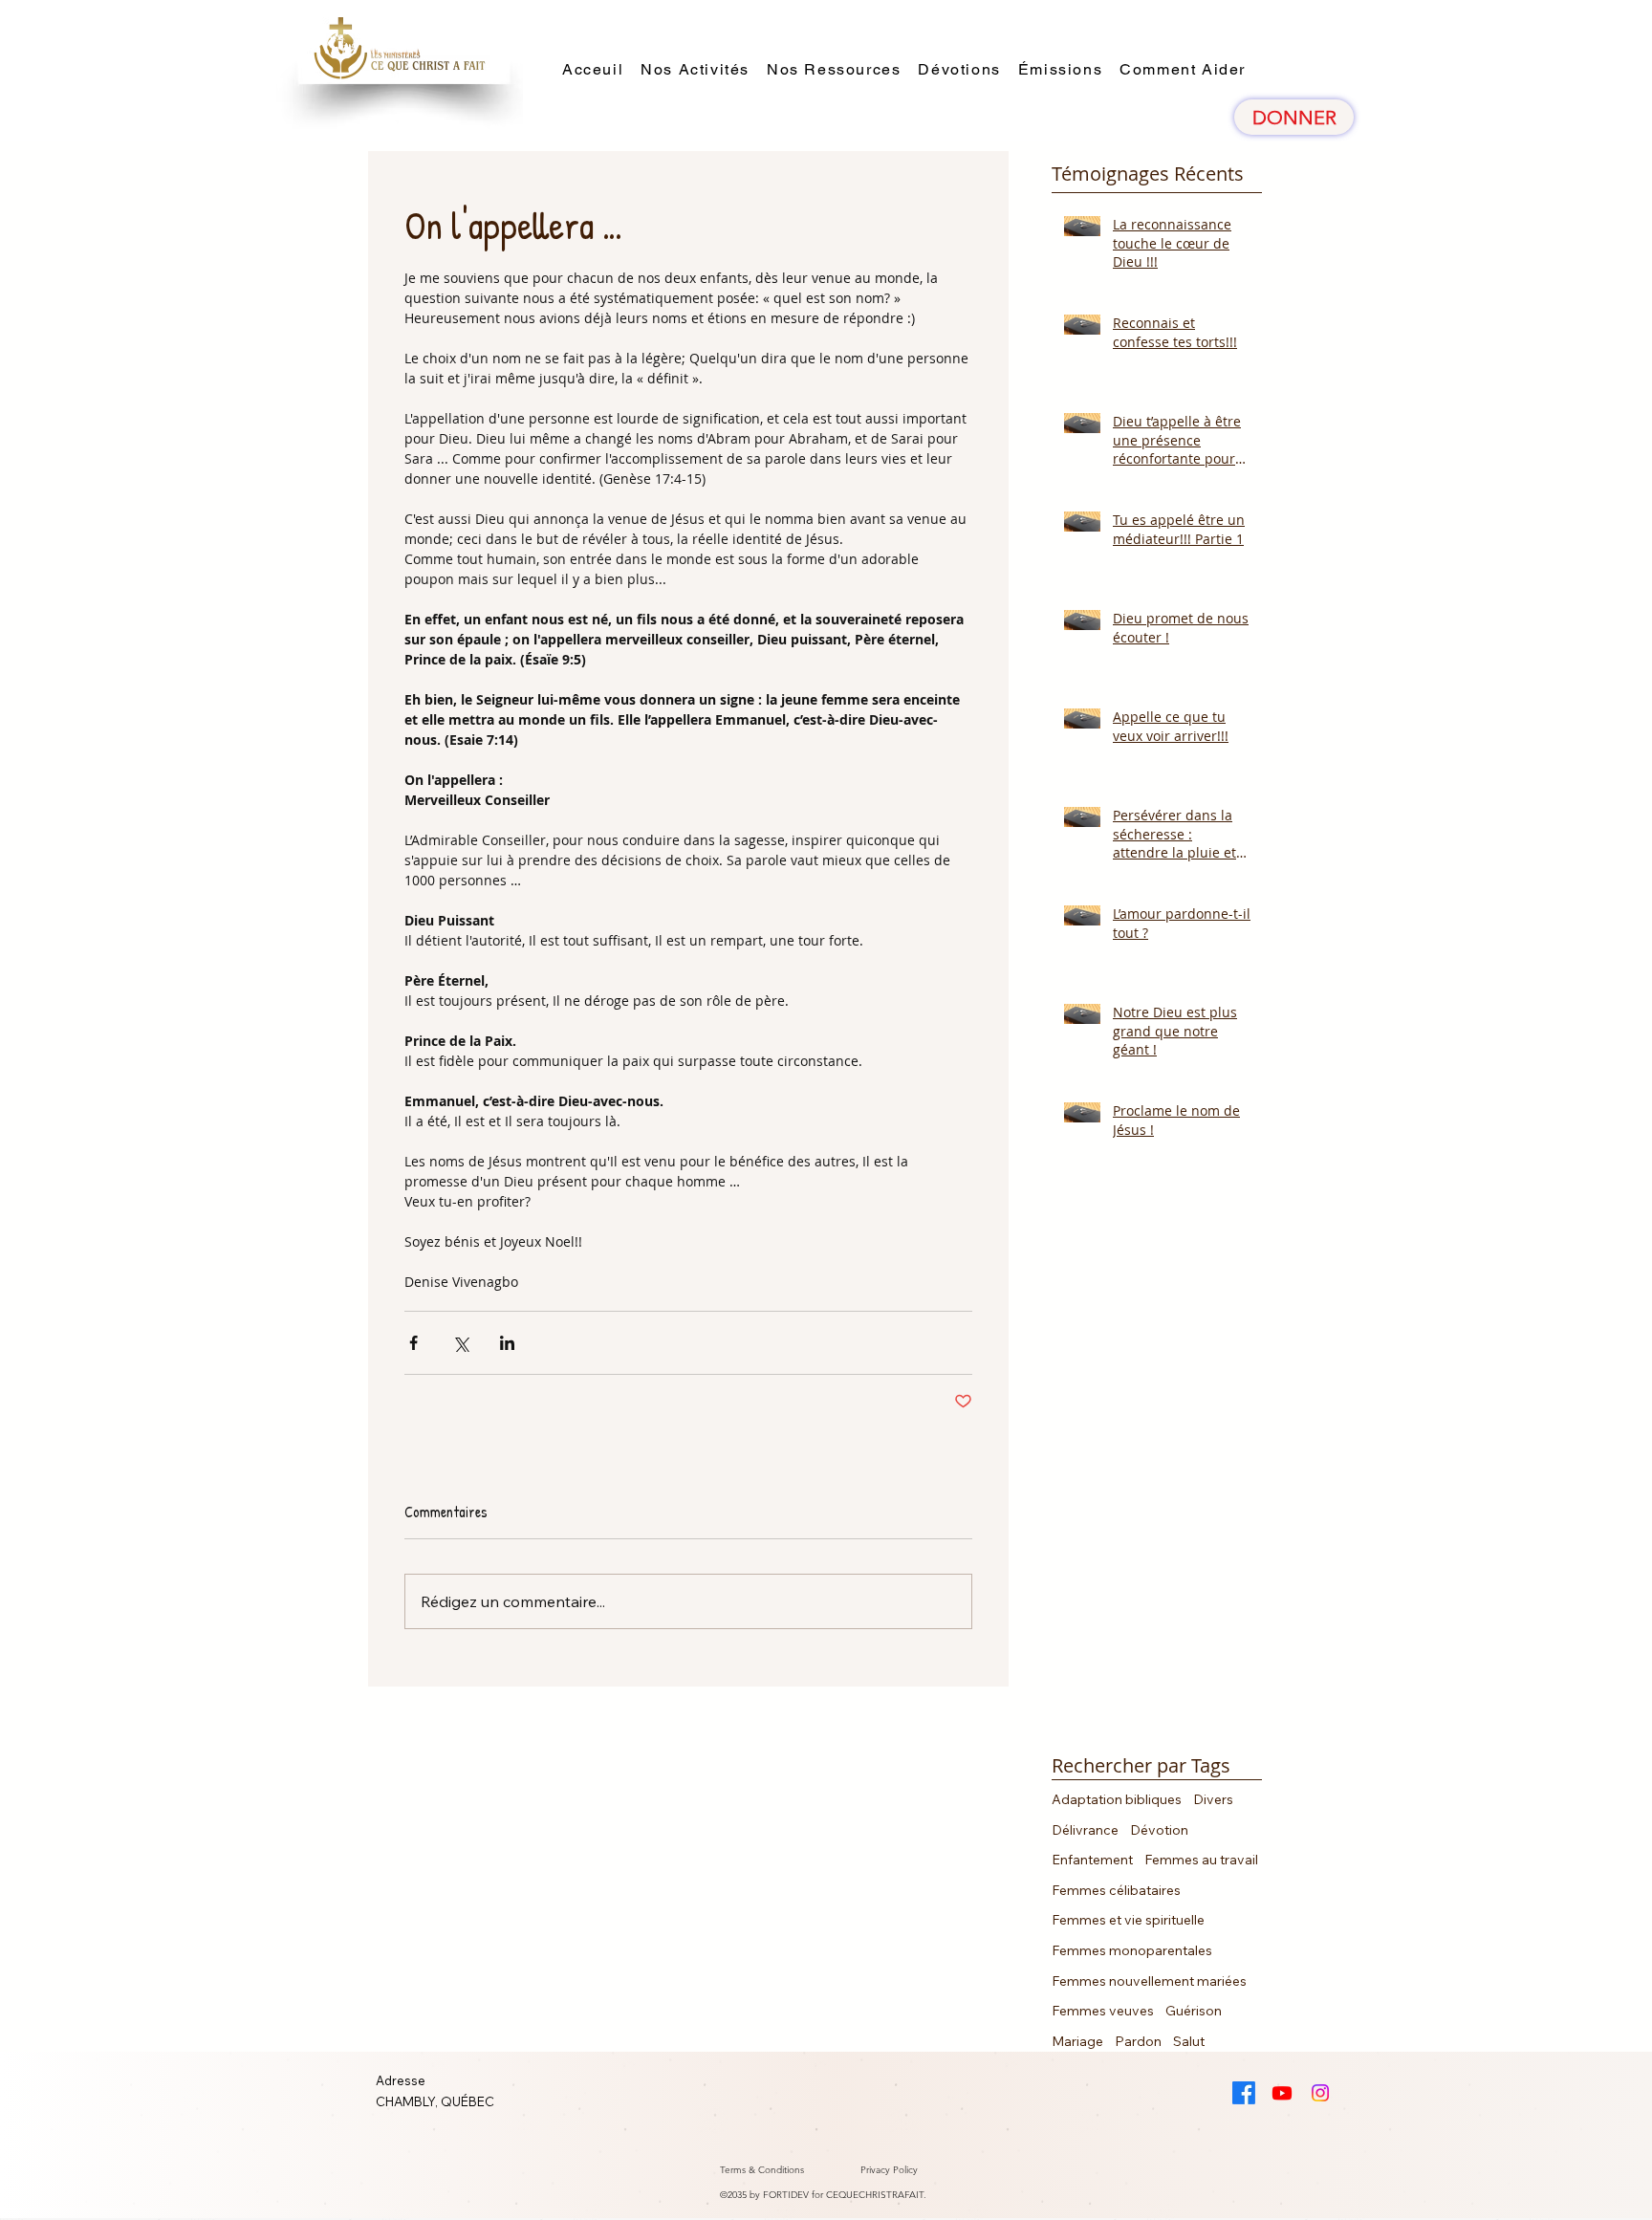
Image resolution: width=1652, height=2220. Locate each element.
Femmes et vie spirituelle (1128, 1920)
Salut (1189, 2041)
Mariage (1077, 2041)
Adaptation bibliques (1117, 1799)
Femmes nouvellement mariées (1149, 1981)
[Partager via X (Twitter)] (460, 1343)
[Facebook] (1244, 2093)
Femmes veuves (1103, 2011)
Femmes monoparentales (1132, 1950)
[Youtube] (1282, 2093)
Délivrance (1085, 1830)
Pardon (1138, 2041)
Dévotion (1159, 1830)
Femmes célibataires (1116, 1890)
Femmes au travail (1201, 1860)
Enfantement (1092, 1860)
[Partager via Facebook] (413, 1343)
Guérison (1194, 2011)
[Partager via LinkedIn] (507, 1343)
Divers (1213, 1799)
